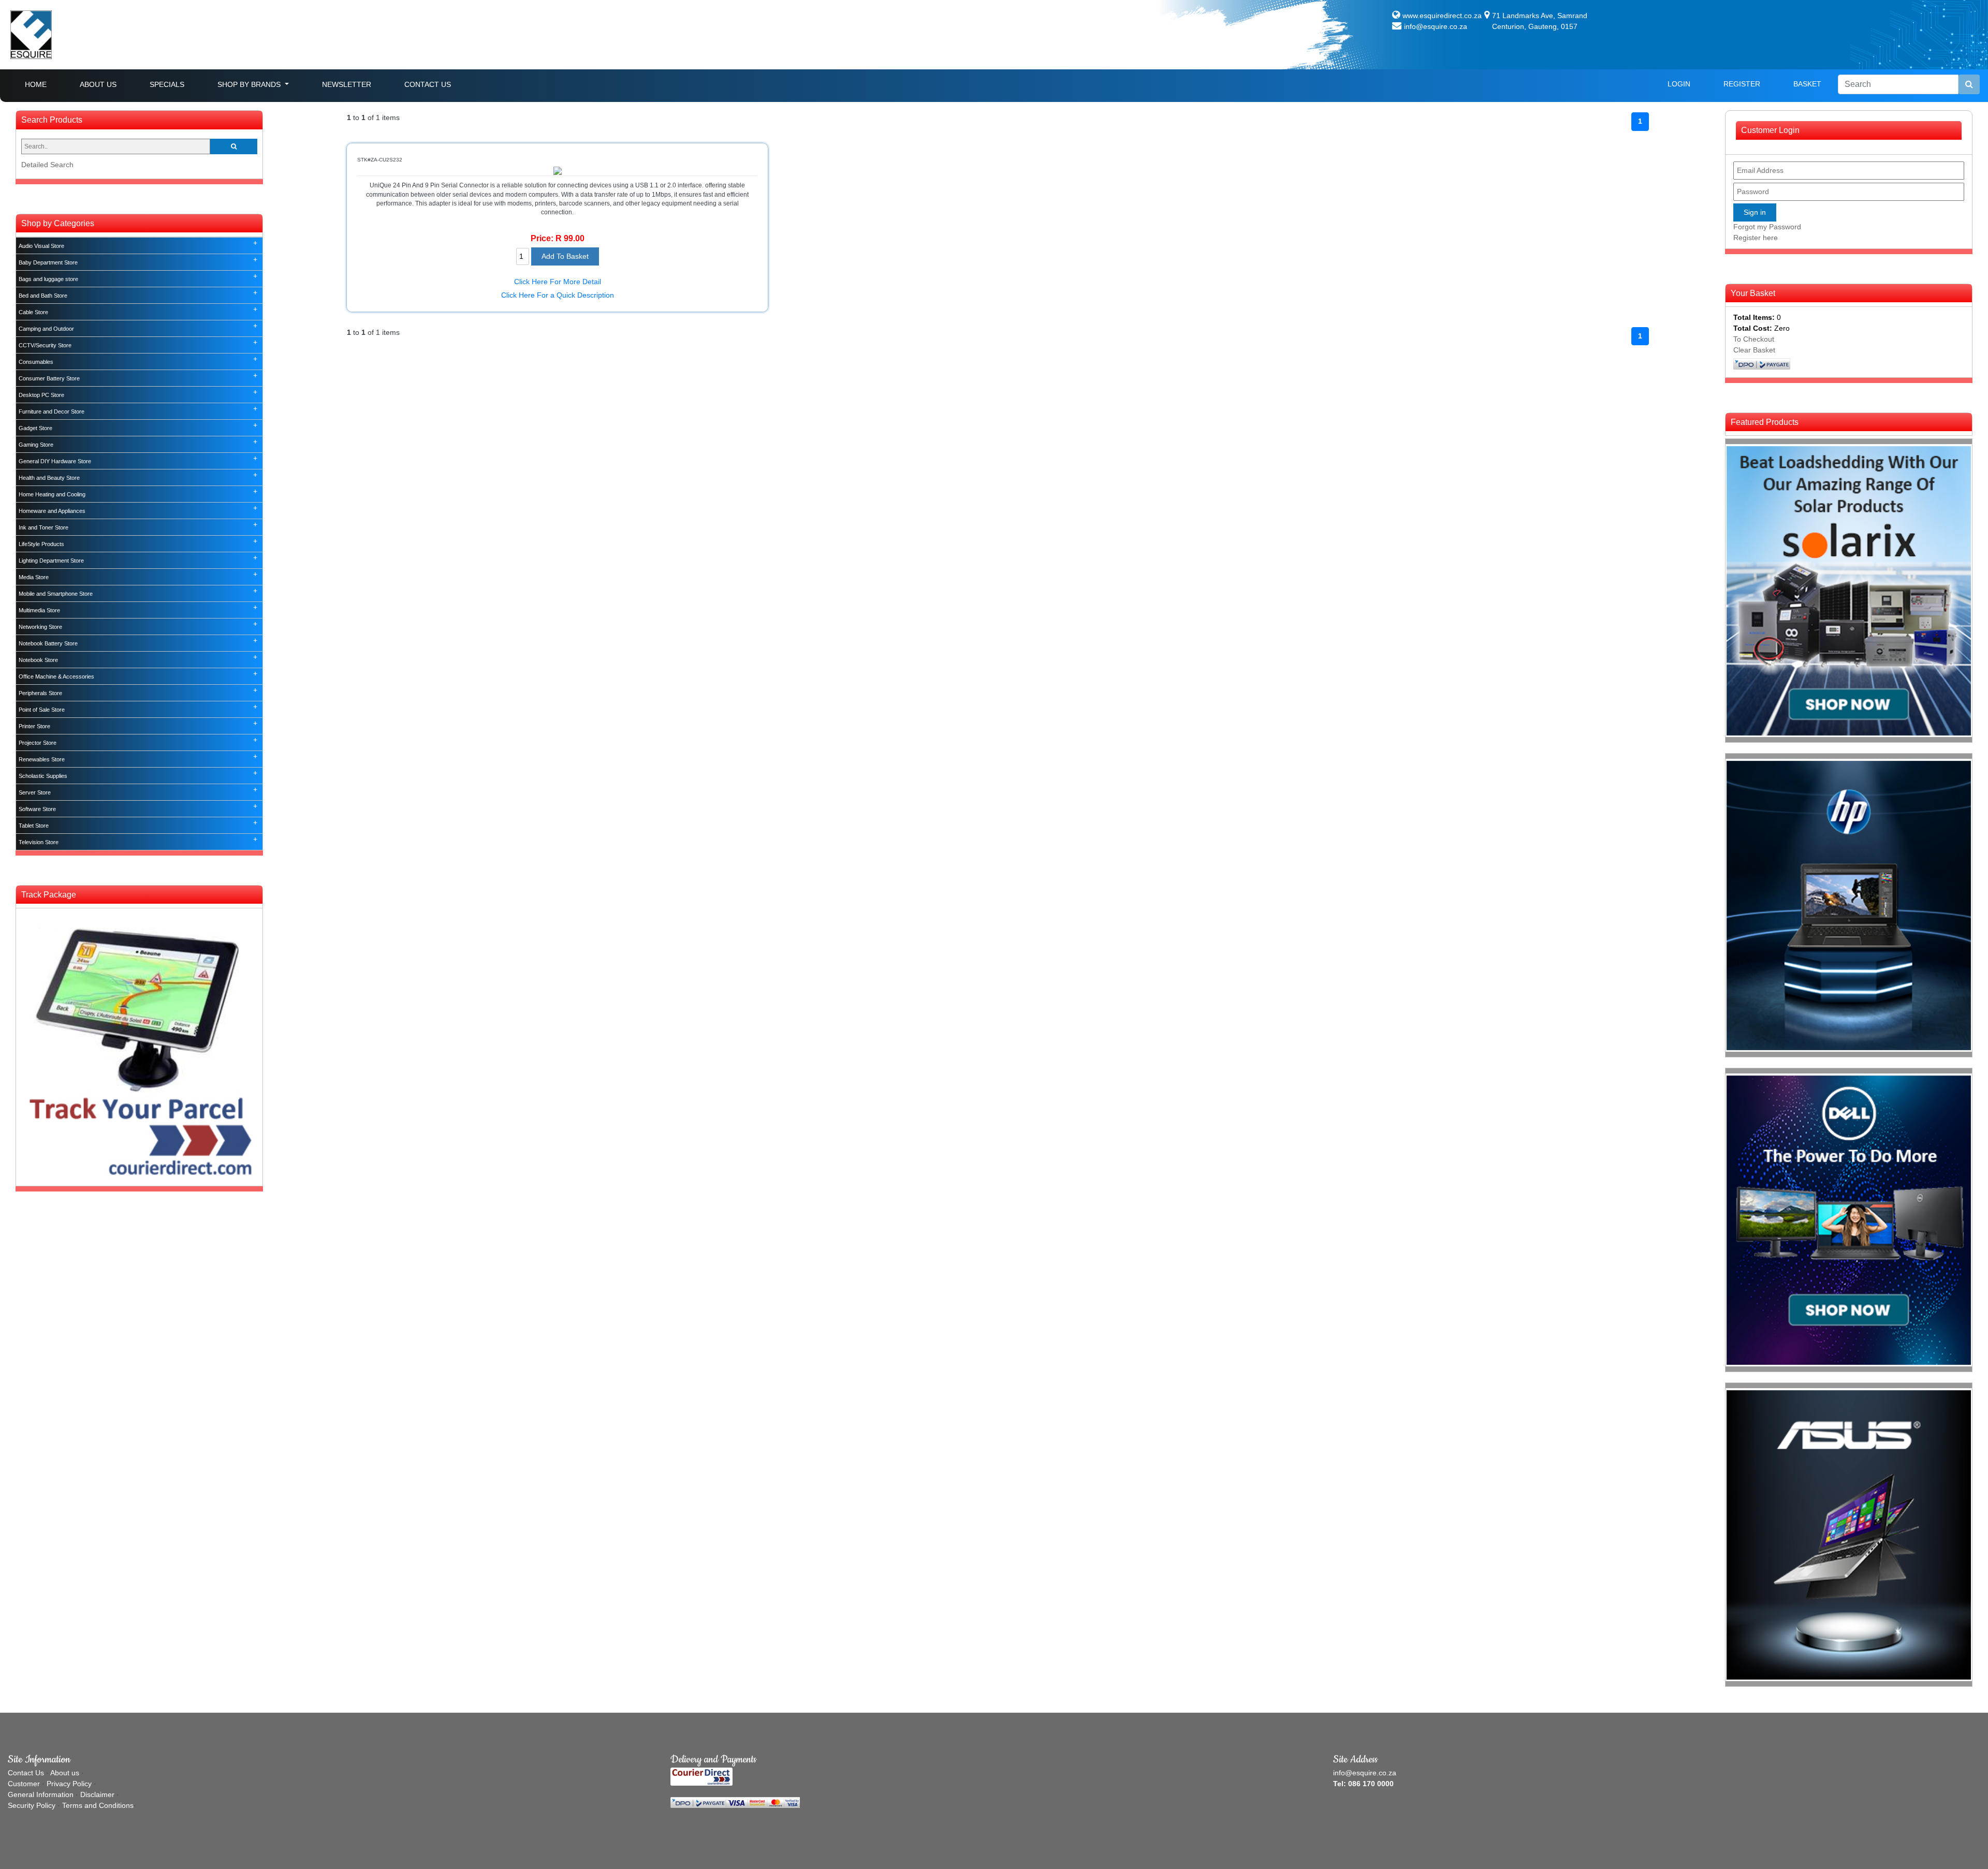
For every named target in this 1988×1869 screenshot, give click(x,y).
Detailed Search (47, 165)
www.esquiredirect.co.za (1442, 16)
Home (44, 84)
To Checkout (1754, 339)
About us (65, 1773)
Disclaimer (97, 1794)
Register (1742, 84)
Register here (1756, 238)
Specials (167, 84)
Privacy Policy (69, 1784)
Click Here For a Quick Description (558, 295)
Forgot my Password (1767, 227)
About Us (98, 84)
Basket (1807, 84)
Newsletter (347, 84)
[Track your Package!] (139, 1047)
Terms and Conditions (98, 1805)
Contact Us (428, 84)
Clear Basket (1754, 350)
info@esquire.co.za (1436, 26)
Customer (24, 1784)
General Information (41, 1794)
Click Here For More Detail (558, 282)
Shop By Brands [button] (250, 84)
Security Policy (32, 1805)
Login (1679, 84)
